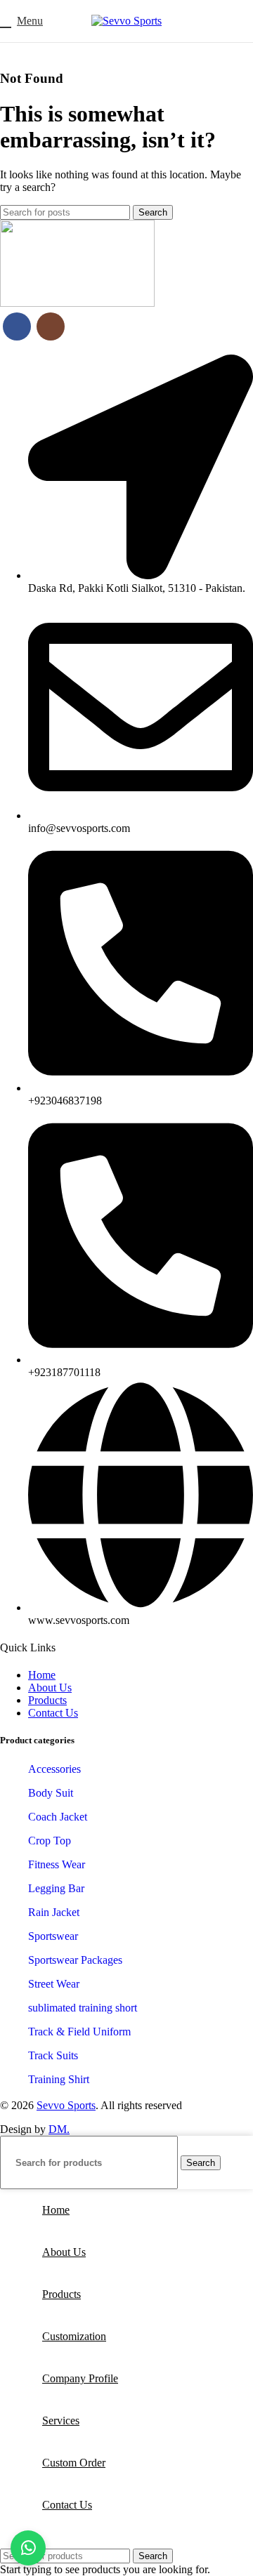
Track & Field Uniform (79, 2032)
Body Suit (51, 1793)
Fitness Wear (57, 1864)
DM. (59, 2129)
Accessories (54, 1769)
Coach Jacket (58, 1817)
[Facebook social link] (17, 326)
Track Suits (53, 2055)
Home (42, 1675)
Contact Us (53, 1713)
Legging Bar (56, 1888)
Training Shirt (59, 2079)
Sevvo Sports (66, 2105)
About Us (50, 1687)
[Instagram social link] (51, 326)
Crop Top (50, 1841)
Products (47, 1700)
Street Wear (54, 1984)
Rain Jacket (54, 1912)
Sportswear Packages (75, 1960)
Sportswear (53, 1936)
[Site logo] (126, 21)
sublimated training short (83, 2008)
